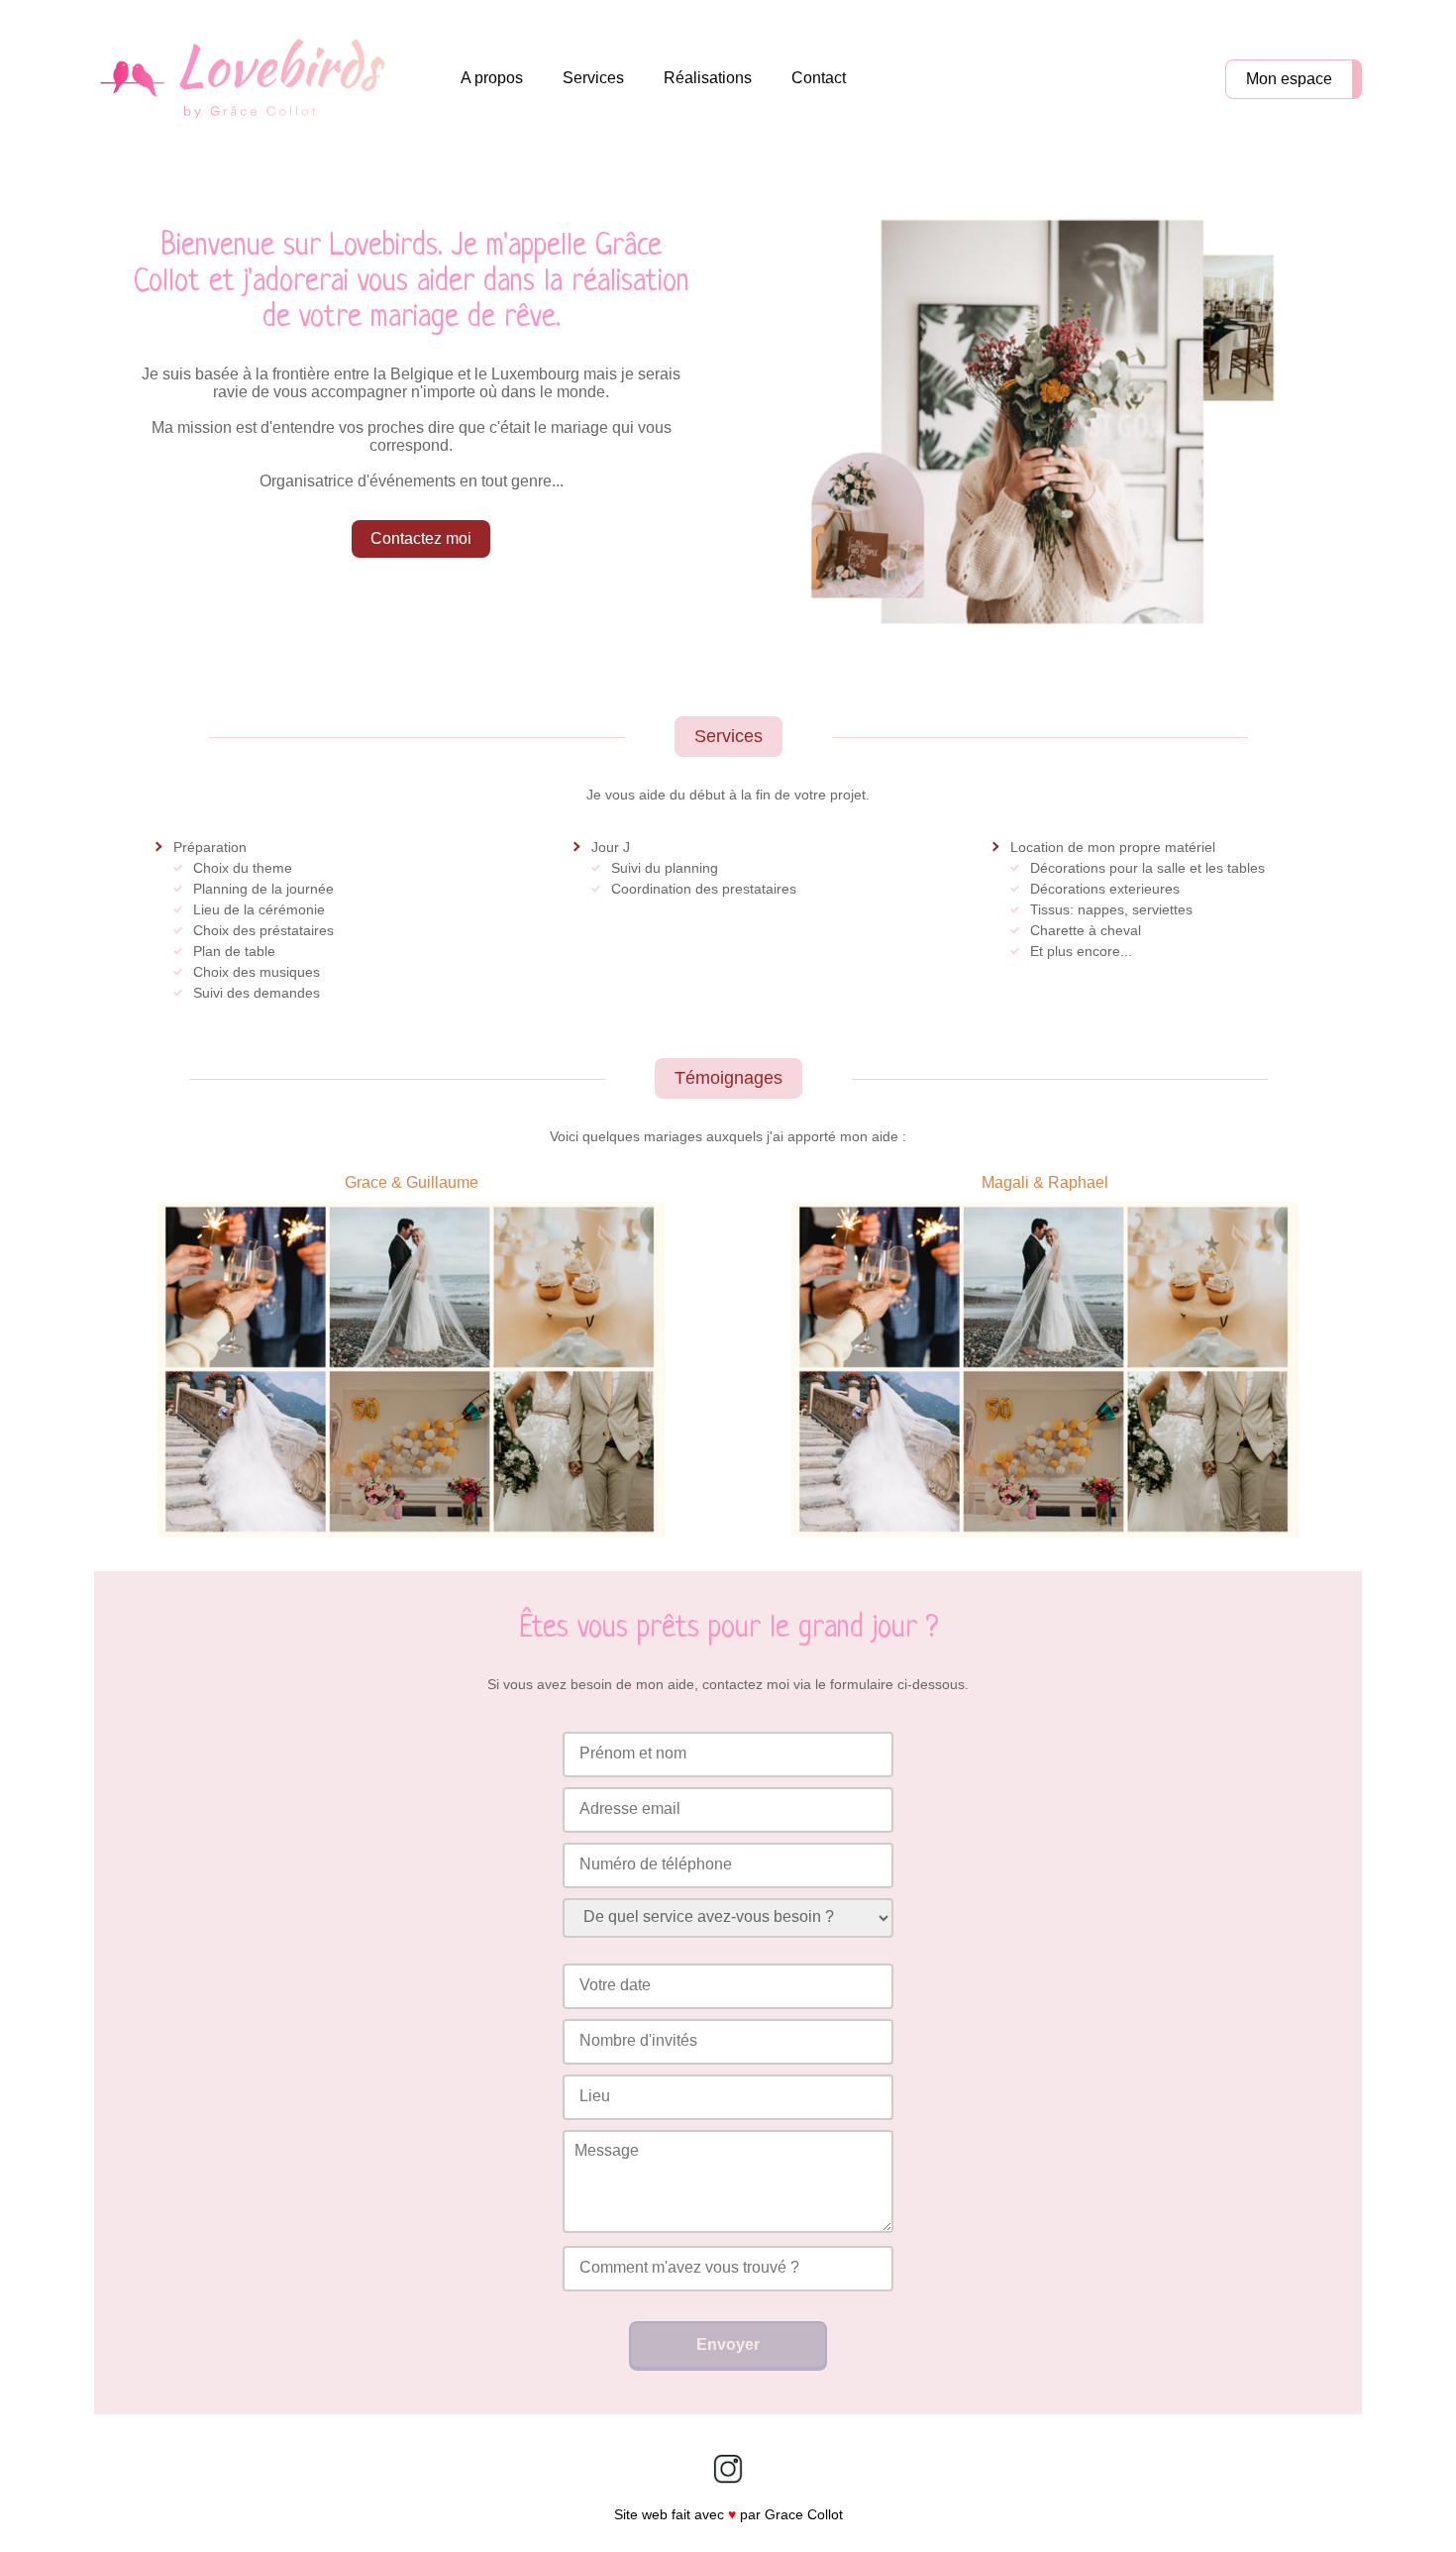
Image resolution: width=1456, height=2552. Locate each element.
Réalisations (708, 78)
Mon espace (1289, 79)
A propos (492, 78)
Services (593, 78)
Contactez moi (421, 538)
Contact (819, 78)
